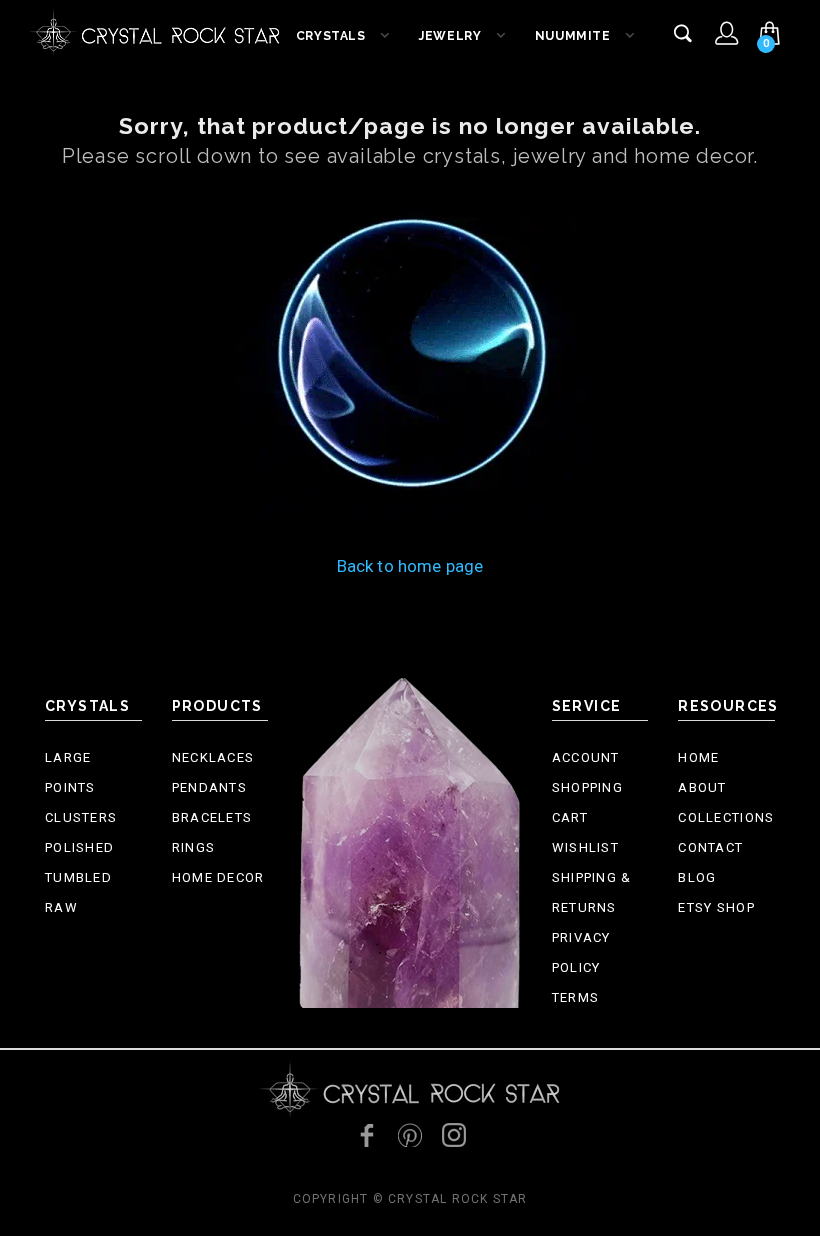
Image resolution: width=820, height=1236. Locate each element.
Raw (61, 907)
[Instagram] (454, 1135)
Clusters (81, 817)
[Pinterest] (410, 1135)
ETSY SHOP (716, 907)
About (702, 787)
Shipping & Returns (592, 892)
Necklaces (213, 757)
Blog (697, 877)
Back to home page (410, 566)
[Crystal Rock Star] (155, 30)
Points (70, 787)
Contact (710, 847)
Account (586, 757)
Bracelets (212, 817)
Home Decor (218, 877)
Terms (576, 997)
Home (698, 757)
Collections (726, 817)
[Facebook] (366, 1135)
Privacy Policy (581, 952)
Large (68, 757)
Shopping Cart (587, 802)
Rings (194, 847)
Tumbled (78, 877)
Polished (79, 847)
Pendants (209, 787)
